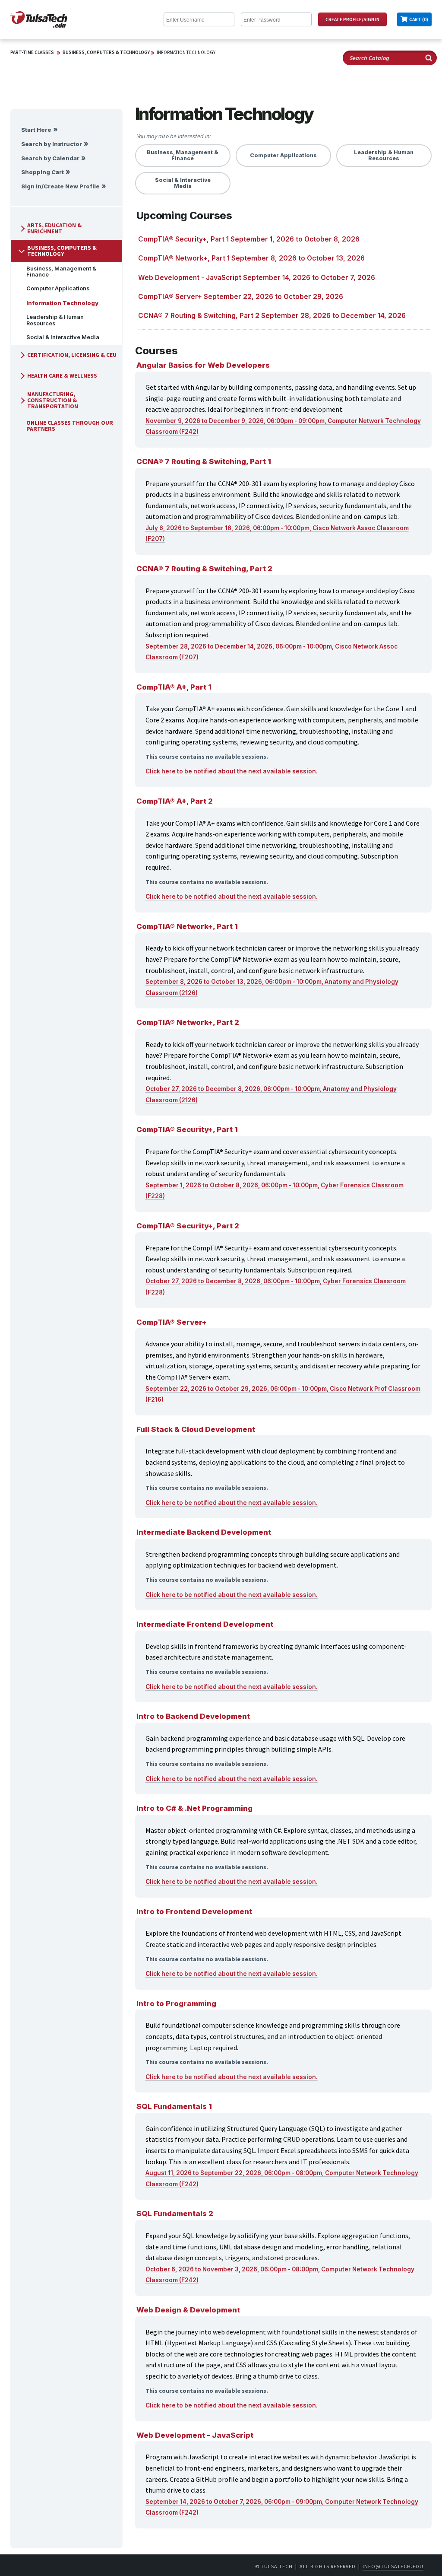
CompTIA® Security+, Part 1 (187, 1129)
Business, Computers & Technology (106, 52)
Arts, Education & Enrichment (54, 228)
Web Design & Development (188, 2310)
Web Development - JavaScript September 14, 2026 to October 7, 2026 (257, 278)
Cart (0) (419, 19)
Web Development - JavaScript (195, 2435)
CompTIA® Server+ (172, 1322)
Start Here (36, 130)
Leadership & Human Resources (55, 320)
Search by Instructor (52, 144)
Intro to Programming (176, 2004)
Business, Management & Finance (61, 272)
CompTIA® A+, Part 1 (174, 687)
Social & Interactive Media (63, 337)
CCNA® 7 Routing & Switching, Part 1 (204, 461)
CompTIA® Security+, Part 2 (188, 1226)
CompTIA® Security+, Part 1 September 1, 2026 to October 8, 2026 (249, 239)
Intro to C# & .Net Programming (194, 1808)
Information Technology (186, 52)
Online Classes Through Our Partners (70, 426)
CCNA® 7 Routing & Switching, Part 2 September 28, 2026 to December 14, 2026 (272, 316)
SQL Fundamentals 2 (175, 2213)
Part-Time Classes (32, 52)
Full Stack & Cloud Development (196, 1429)
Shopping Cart (43, 172)
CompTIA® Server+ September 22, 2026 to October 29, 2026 (241, 297)
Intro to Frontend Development (194, 1911)
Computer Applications (58, 288)
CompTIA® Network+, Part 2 (188, 1022)
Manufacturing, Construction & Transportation (53, 400)
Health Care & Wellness (62, 376)
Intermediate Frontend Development (205, 1624)
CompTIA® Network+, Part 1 (187, 926)
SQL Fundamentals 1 (174, 2106)
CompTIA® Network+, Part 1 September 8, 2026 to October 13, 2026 (251, 258)
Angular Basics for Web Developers (203, 365)
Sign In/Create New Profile (60, 186)
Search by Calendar (50, 158)
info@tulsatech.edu (393, 2566)
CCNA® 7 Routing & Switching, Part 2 (204, 569)
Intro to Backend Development (193, 1716)
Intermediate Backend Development (204, 1532)
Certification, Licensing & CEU (72, 355)
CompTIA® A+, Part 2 (175, 801)
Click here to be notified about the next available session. (232, 771)
